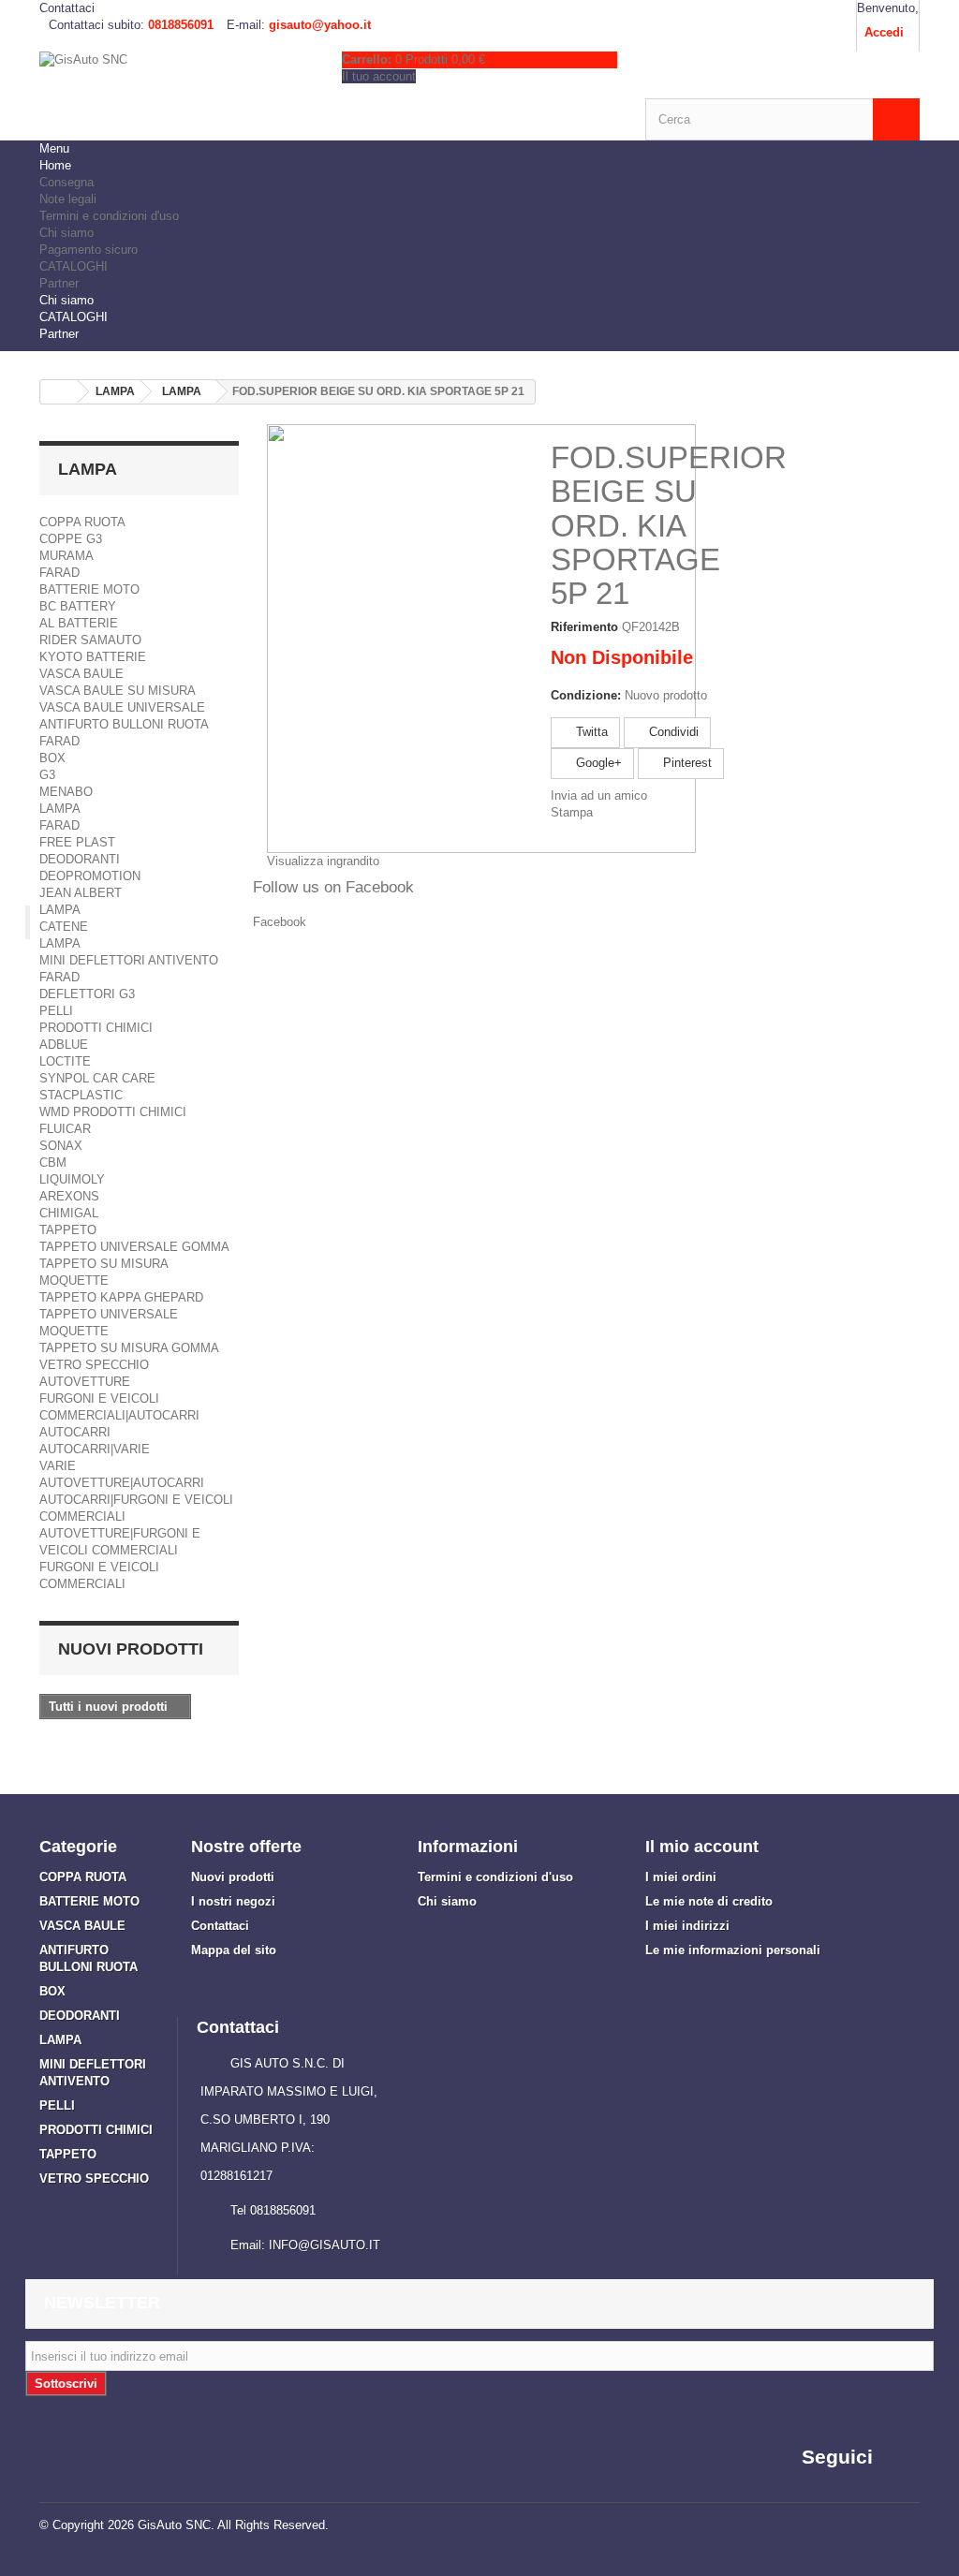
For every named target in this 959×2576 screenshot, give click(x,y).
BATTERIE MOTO (89, 589)
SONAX (61, 1146)
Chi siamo (66, 233)
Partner (59, 283)
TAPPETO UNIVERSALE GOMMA (134, 1247)
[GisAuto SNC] (177, 90)
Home (55, 165)
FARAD (59, 573)
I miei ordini (681, 1877)
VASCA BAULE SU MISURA (118, 691)
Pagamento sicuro (89, 250)
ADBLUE (64, 1045)
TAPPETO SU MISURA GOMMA (129, 1348)
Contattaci (67, 8)
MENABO (66, 792)
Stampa (572, 812)
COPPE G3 (71, 539)
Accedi (884, 32)
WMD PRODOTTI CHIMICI (113, 1112)
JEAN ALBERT (81, 893)
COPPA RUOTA (82, 522)
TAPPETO (68, 1230)
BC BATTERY (78, 606)
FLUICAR (65, 1129)
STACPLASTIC (81, 1095)
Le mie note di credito (709, 1901)
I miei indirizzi (687, 1926)
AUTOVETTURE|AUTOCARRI (122, 1483)
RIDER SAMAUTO (90, 640)
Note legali (68, 199)
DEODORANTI (80, 859)
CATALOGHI (74, 266)
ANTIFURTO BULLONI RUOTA (124, 724)
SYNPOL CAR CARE (97, 1078)
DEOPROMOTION (90, 876)
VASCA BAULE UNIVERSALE (122, 707)
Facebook (280, 922)
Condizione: (586, 695)
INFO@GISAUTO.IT (325, 2245)
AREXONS (69, 1196)
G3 (47, 775)
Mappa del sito (234, 1950)
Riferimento (584, 627)
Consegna (66, 182)
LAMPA (60, 809)
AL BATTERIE (79, 623)
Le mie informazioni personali (733, 1950)
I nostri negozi (233, 1901)
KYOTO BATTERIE (93, 657)
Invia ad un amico (599, 795)
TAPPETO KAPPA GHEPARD (121, 1297)
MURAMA (66, 556)
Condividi (672, 732)
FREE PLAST (77, 842)
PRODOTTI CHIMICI (96, 1028)
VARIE (58, 1466)
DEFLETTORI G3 (87, 994)
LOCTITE (65, 1061)
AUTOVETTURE (85, 1382)
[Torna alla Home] (59, 392)
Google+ (597, 763)
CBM (53, 1163)
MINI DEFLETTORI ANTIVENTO (129, 960)
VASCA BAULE (81, 674)
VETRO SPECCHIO (94, 1365)
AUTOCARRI (75, 1432)
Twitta (590, 732)
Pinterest (686, 763)
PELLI (56, 1011)
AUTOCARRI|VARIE (95, 1449)
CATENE (64, 927)
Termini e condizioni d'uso (109, 216)
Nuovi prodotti (131, 1649)
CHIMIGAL (69, 1213)
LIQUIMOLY (72, 1179)
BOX (52, 758)
